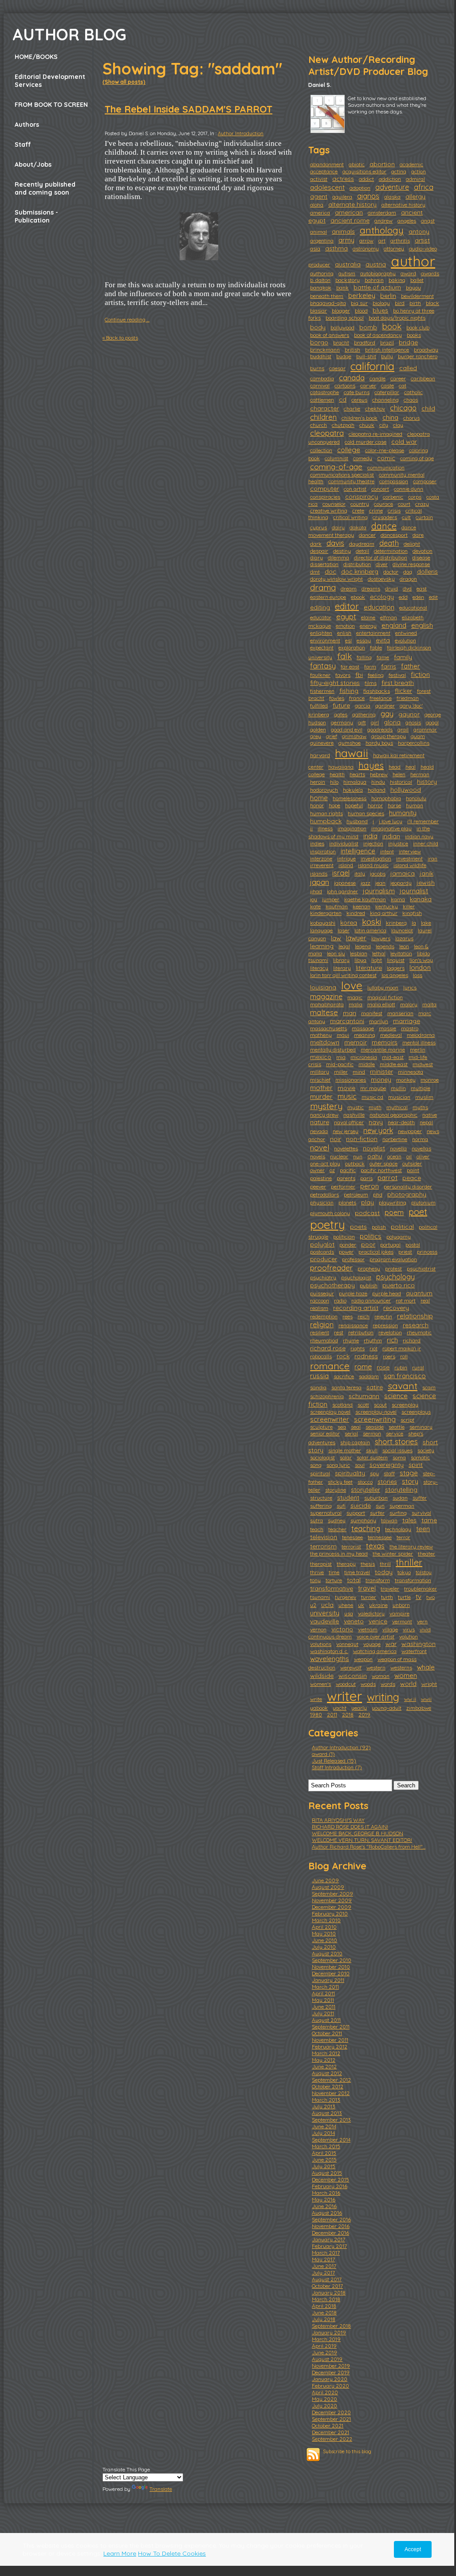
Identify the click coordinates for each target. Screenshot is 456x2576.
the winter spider (393, 1554)
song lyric (338, 1465)
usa (349, 1613)
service (395, 1433)
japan (320, 882)
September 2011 (331, 2027)
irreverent (322, 865)
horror (375, 805)
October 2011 (327, 2033)
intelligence (358, 851)
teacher (337, 1529)
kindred (356, 913)
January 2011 (328, 1980)
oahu (375, 1156)
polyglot (322, 1244)
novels (318, 1156)
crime (376, 510)
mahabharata (327, 1004)
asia (315, 248)
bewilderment (417, 296)
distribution (357, 564)
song (316, 1465)
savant (403, 1386)
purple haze (353, 1293)
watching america (375, 1651)
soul (360, 1465)
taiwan (389, 1520)
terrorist (351, 1546)
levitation (401, 953)
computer (324, 489)
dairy (338, 527)
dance (384, 526)
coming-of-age (336, 467)
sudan (400, 1498)
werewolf (351, 1667)
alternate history (352, 204)
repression (385, 1325)
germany (342, 722)
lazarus (404, 938)
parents (346, 1178)
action (419, 171)
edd (403, 597)
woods (368, 1684)
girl (375, 722)
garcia (363, 706)
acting (399, 171)
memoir (356, 1042)
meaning (365, 1035)
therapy (346, 1564)
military (320, 1072)
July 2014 (323, 2133)
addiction (390, 179)
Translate (161, 2489)
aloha (317, 205)
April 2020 (325, 2392)
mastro (410, 1028)
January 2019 (329, 2332)
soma (399, 1457)
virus (409, 1629)
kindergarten (326, 913)
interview (410, 851)
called (408, 368)
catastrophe (324, 392)
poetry (328, 1225)
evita (383, 640)
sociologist (322, 1457)
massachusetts (328, 1028)
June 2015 (324, 2160)
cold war (404, 442)
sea (342, 1427)
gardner (385, 706)
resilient (320, 1332)
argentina (322, 240)
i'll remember (423, 821)
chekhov (375, 408)
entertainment (373, 633)
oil (409, 1156)
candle (377, 378)
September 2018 (331, 2326)
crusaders (385, 517)
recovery (396, 1308)
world (408, 1684)
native (430, 1115)
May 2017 (323, 2259)
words (388, 1684)
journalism (379, 891)
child (428, 408)
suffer (420, 1498)
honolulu (416, 798)
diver (382, 564)
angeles (407, 221)
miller (341, 1072)
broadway (426, 350)
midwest (423, 1064)
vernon (318, 1629)
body (318, 327)
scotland (342, 1405)
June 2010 (324, 1940)
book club (418, 327)
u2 (313, 1605)
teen (423, 1529)
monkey (406, 1080)
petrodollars (324, 1194)
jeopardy (401, 883)
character (324, 408)
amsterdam (382, 213)
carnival (320, 385)
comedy (363, 458)
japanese (345, 883)
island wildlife (410, 865)
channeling (385, 400)
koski (371, 922)
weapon (363, 1659)
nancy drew (324, 1115)
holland (377, 790)
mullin (398, 1088)
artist (422, 240)
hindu (378, 782)
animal (318, 232)
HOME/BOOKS (36, 57)
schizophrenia (327, 1396)
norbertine (395, 1139)
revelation (390, 1332)
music (347, 1096)
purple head (387, 1293)
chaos (411, 400)
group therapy (389, 736)
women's (320, 1684)
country (360, 504)
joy (314, 899)
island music (373, 865)
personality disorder (408, 1186)
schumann (364, 1396)
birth (415, 303)
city (384, 425)
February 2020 (330, 2386)
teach (317, 1529)
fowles (337, 698)
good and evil (347, 729)
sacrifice (344, 1376)
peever (318, 1186)
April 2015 (324, 2153)
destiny (342, 551)
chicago (403, 408)
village (390, 1629)
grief (332, 736)
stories (387, 1481)
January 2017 (328, 2239)
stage (409, 1473)
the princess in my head (339, 1554)
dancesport (394, 535)
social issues (397, 1450)
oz (332, 1170)
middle (367, 1064)
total (354, 1580)
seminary (421, 1427)
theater (427, 1554)
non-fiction (362, 1139)
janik (427, 873)
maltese (324, 1012)
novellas (421, 1148)
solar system (372, 1457)
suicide (361, 1505)
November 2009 (332, 1900)
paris (366, 1178)
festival (397, 675)
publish (369, 1285)
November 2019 (331, 2366)
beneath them (327, 296)
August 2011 (326, 2020)
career (398, 378)
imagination (352, 828)
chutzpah (343, 425)
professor (353, 1259)
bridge (408, 342)
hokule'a (353, 790)
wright (429, 1684)
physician (322, 1202)
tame (429, 1520)
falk (344, 656)
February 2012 (330, 2046)
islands (319, 874)
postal (413, 1245)
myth (375, 1107)
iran (432, 858)
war (391, 1644)
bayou (413, 287)
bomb (368, 327)
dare (418, 535)
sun (380, 1506)
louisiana (323, 987)
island (346, 865)
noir (336, 1139)
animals (343, 231)
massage (363, 1028)
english (422, 625)
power (346, 1252)
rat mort (406, 1300)
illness (325, 828)
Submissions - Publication (36, 216)
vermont (402, 1621)
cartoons (345, 385)
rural (418, 1367)
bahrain (374, 280)
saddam (369, 1376)
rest (339, 1332)
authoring (322, 273)
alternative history (403, 205)
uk (361, 1605)
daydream (362, 544)
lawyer (356, 938)
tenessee (352, 1537)
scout (380, 1405)
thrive (317, 1572)
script (407, 1420)
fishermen (322, 691)
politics (371, 1236)
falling (364, 657)
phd (378, 1194)
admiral (415, 179)
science (396, 1396)
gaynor (409, 714)
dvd (407, 588)
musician (399, 1097)
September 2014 (331, 2140)
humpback (326, 821)
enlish (344, 633)
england (394, 625)
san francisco (405, 1376)
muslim (424, 1097)
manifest (372, 1013)
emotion (345, 626)
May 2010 (324, 1933)
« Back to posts (120, 338)
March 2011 (325, 1987)
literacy (319, 968)
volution (409, 1636)
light (377, 960)
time (334, 1572)
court (404, 504)
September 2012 (331, 2080)
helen (399, 774)
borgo (319, 342)
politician (344, 1237)
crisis (394, 510)
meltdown (325, 1042)
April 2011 (323, 1993)
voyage (372, 1644)
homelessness (350, 798)
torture (334, 1580)
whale (426, 1667)
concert (380, 489)
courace (383, 504)
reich (364, 1316)
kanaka (421, 899)
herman (420, 774)
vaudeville (324, 1621)
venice (378, 1621)
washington (419, 1644)
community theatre (351, 481)
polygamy (399, 1237)
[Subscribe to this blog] (313, 2455)
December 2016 (330, 2233)
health (337, 774)
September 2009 (332, 1894)
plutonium (423, 1202)
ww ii (410, 1699)
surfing (398, 1513)
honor (317, 805)
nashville (354, 1115)
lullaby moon (383, 987)
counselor (334, 504)
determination (391, 551)
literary (342, 968)
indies (317, 843)
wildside (322, 1676)
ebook (358, 597)
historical (401, 782)
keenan (362, 906)
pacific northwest (381, 1170)
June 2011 (324, 2007)
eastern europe (328, 597)
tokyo (404, 1572)
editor (347, 606)
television (324, 1537)
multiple (421, 1088)
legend (363, 946)
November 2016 (331, 2226)
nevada (319, 1131)
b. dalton (320, 280)
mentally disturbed (333, 1050)
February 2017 (329, 2246)
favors (343, 675)
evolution (405, 640)
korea (349, 923)
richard (412, 1340)
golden (318, 729)
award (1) (323, 1754)
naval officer (349, 1122)
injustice (398, 843)
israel (341, 873)
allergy (415, 196)
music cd (372, 1097)
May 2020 (324, 2399)
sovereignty (387, 1465)
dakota (358, 527)
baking (397, 280)
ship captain (355, 1442)
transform (378, 1580)
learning (322, 946)
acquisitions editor (364, 171)
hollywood (406, 790)
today (384, 1572)
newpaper (410, 1131)
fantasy (323, 666)
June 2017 (324, 2266)
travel (367, 1588)
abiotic (357, 164)
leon (404, 946)
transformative (332, 1588)
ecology (382, 597)
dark (316, 544)
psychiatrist (421, 1268)
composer (425, 481)
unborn (401, 1605)
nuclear (339, 1156)
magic (355, 997)
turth (387, 1597)
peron (370, 1186)
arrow (366, 240)
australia (348, 264)
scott (363, 1405)
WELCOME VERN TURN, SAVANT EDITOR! (362, 1840)
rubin (401, 1367)
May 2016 (324, 2199)
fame (383, 657)
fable (376, 647)
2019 (364, 1714)
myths (420, 1107)
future (341, 705)
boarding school (345, 318)
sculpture (321, 1427)
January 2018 (329, 2293)
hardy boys (379, 743)
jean (380, 883)
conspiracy (362, 496)
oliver (423, 1156)
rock (343, 1356)
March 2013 (326, 2100)
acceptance (324, 171)
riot (373, 1348)
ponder (348, 1245)
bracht (341, 342)
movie (346, 1088)
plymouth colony (330, 1213)
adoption (360, 188)
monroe (430, 1080)
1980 (316, 1714)
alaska (392, 197)
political (402, 1227)
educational (413, 608)
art (382, 240)
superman (402, 1506)
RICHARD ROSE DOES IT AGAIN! (350, 1827)
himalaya (355, 782)
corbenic (393, 497)
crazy (422, 504)
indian (391, 836)
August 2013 (327, 2113)
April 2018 (324, 2306)
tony (315, 1580)
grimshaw (354, 736)
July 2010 (324, 1947)
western (376, 1667)
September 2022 (332, 2439)
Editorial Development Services (50, 81)
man (350, 1013)
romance (330, 1366)
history (427, 782)
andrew (383, 221)
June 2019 (324, 2352)
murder (321, 1096)
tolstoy (424, 1572)
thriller (409, 1562)
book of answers (330, 335)
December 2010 (331, 1973)
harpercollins (414, 743)
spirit (416, 1465)
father (411, 666)
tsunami (320, 1597)
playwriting (393, 1202)
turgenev (346, 1597)
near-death (401, 1122)
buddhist (321, 356)
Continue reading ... (127, 319)
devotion (423, 551)
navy (376, 1122)
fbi (359, 675)
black (432, 303)
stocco (365, 1482)
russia (319, 1376)
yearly (359, 1708)
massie (387, 1028)
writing (383, 1697)
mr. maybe (373, 1088)
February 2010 (330, 1913)
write (316, 1699)
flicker (403, 691)
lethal (379, 953)
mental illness (419, 1042)
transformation (413, 1580)
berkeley (362, 295)
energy (368, 626)
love (352, 985)
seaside (375, 1427)
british (352, 350)
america (320, 213)
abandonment (327, 164)
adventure (392, 187)
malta (429, 1004)
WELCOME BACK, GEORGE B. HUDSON (358, 1833)
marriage (407, 1021)
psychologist (356, 1277)
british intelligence (387, 350)
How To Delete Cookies (172, 2553)
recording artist (356, 1308)
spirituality (350, 1473)
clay (398, 425)
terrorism (323, 1546)
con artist (355, 489)
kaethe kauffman (365, 899)
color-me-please (385, 450)
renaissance (353, 1325)
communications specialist (342, 475)
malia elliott (381, 1004)
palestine (321, 1178)
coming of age (417, 458)
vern (422, 1621)
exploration (352, 647)
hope (334, 805)
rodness (366, 1356)
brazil (387, 342)
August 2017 (327, 2279)
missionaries (351, 1080)
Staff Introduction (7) (337, 1767)
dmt (315, 572)
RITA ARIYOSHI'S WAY (338, 1820)
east (422, 588)
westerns (401, 1667)
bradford (365, 342)
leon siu (336, 953)
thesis (368, 1564)
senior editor (325, 1433)
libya (360, 960)
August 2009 (328, 1887)
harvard (320, 755)
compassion (394, 481)
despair (319, 551)
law (336, 938)
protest (393, 1268)
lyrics (410, 987)
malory (409, 1004)
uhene (346, 1605)
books (414, 335)
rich (392, 1340)
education (379, 607)
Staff (23, 145)
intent (387, 851)
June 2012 (324, 2066)
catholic (413, 392)
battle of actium (377, 287)
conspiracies (325, 497)
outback (355, 1163)
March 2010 (326, 1920)
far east (350, 666)
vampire (399, 1613)
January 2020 (330, 2379)
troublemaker (421, 1589)
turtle (404, 1597)
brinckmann (325, 350)
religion (322, 1325)
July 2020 (324, 2406)
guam (418, 736)
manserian (400, 1013)
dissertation (324, 564)
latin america (370, 930)
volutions (321, 1644)
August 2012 (327, 2073)
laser (344, 930)
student (348, 1497)
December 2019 (331, 2372)
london (420, 967)
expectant (322, 647)
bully (387, 356)
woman (381, 1676)
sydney (337, 1520)
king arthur (384, 913)
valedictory (371, 1613)
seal (356, 1427)
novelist (374, 1148)
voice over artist (375, 1636)
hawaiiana (341, 767)
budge (344, 356)
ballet (417, 280)
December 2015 (330, 2179)
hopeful (354, 805)
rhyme (351, 1340)
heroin (318, 782)
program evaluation (393, 1259)
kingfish (412, 913)
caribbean (423, 378)
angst (428, 221)
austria (376, 264)
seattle (397, 1427)
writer (344, 1696)
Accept (413, 2549)
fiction (420, 674)
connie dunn (409, 489)
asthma (336, 248)
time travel (357, 1572)
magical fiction (385, 997)
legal (344, 946)
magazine (326, 997)
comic (386, 458)
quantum (419, 1293)
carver (368, 385)
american (349, 212)
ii (311, 828)
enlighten (321, 633)
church (318, 425)
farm (370, 666)
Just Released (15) (334, 1761)
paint (413, 1170)
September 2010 (332, 1960)
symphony (363, 1520)
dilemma (338, 557)
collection (321, 450)
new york (378, 1130)
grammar (425, 729)
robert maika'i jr (402, 1348)
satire (375, 1387)
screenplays (416, 1412)
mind (359, 1072)
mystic (356, 1107)
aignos (368, 196)
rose (383, 1367)
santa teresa (346, 1387)
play (368, 1202)
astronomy (366, 248)
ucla (327, 1605)
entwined (406, 633)
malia (356, 1004)
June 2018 (324, 2312)
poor (368, 1244)
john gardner (342, 891)
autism (347, 273)
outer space (383, 1163)
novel (320, 1147)
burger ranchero (418, 356)
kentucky (387, 906)
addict (366, 179)
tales (409, 1520)
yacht (340, 1708)
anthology (382, 230)
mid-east (393, 1057)
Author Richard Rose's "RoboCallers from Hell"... (369, 1847)
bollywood (342, 327)
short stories (396, 1441)
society (426, 1450)
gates (341, 714)
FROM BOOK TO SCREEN (51, 105)
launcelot (402, 930)
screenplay (405, 1405)
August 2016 (327, 2213)
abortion (382, 164)
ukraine (378, 1605)
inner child (426, 843)
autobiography (378, 273)
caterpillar (387, 392)
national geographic (393, 1115)
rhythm (373, 1340)
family (403, 657)
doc (330, 571)
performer (343, 1186)
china (390, 417)
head (395, 767)
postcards (322, 1252)
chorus (411, 418)
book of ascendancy (378, 335)
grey (316, 736)
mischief (320, 1080)
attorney (394, 248)
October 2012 (328, 2086)
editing (320, 607)
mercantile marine (383, 1050)
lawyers (381, 938)
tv (419, 1597)
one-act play (325, 1163)
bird (400, 303)
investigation (376, 858)
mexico (321, 1057)
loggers (396, 968)
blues (380, 310)
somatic (420, 1457)
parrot (387, 1178)
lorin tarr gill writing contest (343, 975)
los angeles (395, 975)
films (371, 683)
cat (403, 385)
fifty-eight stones (335, 683)
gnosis (413, 722)
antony (419, 231)
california (372, 366)
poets (358, 1227)
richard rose (328, 1348)
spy (374, 1473)
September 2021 (331, 2419)
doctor (391, 572)
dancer (367, 535)
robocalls (321, 1356)
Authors (27, 125)
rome (363, 1367)
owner (317, 1170)
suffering (321, 1506)
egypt (346, 616)
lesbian (359, 953)
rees (348, 1316)
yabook (319, 1708)
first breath (398, 683)
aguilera (342, 197)
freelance (381, 698)
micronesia (364, 1057)
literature (369, 968)
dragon (408, 579)
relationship (415, 1316)
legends (385, 946)
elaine (368, 617)
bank (342, 287)
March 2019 (326, 2339)
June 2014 (324, 2126)
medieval (391, 1035)
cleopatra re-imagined (375, 434)
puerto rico (399, 1285)
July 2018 (324, 2319)
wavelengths (330, 1659)
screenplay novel (330, 1412)
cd (343, 399)
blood (361, 311)
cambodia (322, 378)
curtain (424, 517)
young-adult (387, 1708)
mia (341, 1057)
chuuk (367, 425)
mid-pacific (340, 1064)
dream (349, 588)
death (389, 543)
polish (379, 1227)
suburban (376, 1498)
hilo (334, 782)
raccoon (320, 1300)
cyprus (318, 527)
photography (407, 1194)
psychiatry (323, 1277)
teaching (366, 1528)
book (392, 326)
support (356, 1513)
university (325, 1613)
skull (372, 1450)
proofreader (331, 1268)
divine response (411, 564)
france (357, 698)
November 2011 (330, 2040)
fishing (349, 691)
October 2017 (327, 2286)
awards (430, 273)
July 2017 (323, 2273)
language (321, 930)
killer (409, 906)
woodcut (346, 1684)
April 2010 (324, 1927)
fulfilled (319, 706)
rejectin (383, 1316)
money (381, 1079)
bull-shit (366, 356)
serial (351, 1433)
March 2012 (326, 2053)
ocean (394, 1156)
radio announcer (371, 1300)
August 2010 (327, 1953)
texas (375, 1546)
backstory (348, 280)
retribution (361, 1332)
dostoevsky (381, 579)
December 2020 (331, 2412)
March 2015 (326, 2146)
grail (403, 729)
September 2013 (331, 2120)
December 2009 (332, 1907)
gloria (392, 722)
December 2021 (330, 2432)
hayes (371, 765)
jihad (316, 891)
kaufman (337, 906)
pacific (348, 1170)
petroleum (356, 1194)
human (415, 805)
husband (357, 821)
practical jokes (376, 1252)
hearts (357, 774)
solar (346, 1457)
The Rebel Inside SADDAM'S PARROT (189, 109)
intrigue (346, 858)
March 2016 (326, 2193)
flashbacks (377, 691)
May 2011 (323, 2000)
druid (391, 588)
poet (418, 1212)
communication (386, 467)
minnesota (411, 1072)
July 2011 (323, 2013)
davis (335, 543)
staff (389, 1473)
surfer (377, 1513)
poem (394, 1212)
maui (343, 1035)
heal (411, 767)
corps (415, 497)
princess (427, 1252)
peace (412, 1178)
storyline (336, 1490)
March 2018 (326, 2299)
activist (319, 179)
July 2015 (324, 2166)
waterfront (414, 1651)
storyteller (366, 1489)
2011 (332, 1714)
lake (426, 923)
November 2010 (331, 1967)
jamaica (403, 873)
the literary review (411, 1546)
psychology (395, 1277)
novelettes (346, 1148)
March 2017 (326, 2253)
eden (418, 597)
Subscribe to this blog (347, 2451)
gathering (364, 714)
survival (421, 1513)
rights (358, 1348)
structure (321, 1498)
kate (315, 906)
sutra (316, 1520)
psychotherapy (332, 1285)
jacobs (378, 874)
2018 (348, 1714)
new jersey (346, 1131)
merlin (418, 1050)
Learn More (120, 2553)
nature (320, 1122)
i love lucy (391, 821)
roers (389, 1356)
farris (389, 666)
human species (366, 813)
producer (324, 1259)
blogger (341, 311)
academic (411, 164)
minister (381, 1071)
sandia (318, 1387)
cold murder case (366, 442)
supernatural (326, 1513)
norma (420, 1139)
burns (317, 368)
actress (343, 179)
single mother (345, 1450)
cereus (359, 400)
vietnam (368, 1629)
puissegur (322, 1293)
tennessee (380, 1537)
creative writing (329, 510)
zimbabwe (419, 1708)
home (319, 798)
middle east (394, 1064)
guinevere (322, 743)
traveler (390, 1589)
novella (398, 1148)
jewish (426, 883)
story (410, 1481)
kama (398, 899)
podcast (367, 1213)
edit (433, 597)
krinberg (396, 923)
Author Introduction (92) (341, 1747)
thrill (385, 1564)
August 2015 (327, 2173)
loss (418, 975)
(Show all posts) (124, 82)
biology (381, 303)
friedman (408, 698)
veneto (354, 1621)
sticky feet (340, 1482)
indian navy (419, 836)
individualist (344, 843)
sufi (341, 1506)
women (406, 1675)
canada (352, 377)
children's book (360, 418)
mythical (397, 1107)
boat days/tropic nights (397, 318)
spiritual (320, 1473)
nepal (426, 1122)
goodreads (380, 729)
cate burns (357, 392)
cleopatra (327, 433)
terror (403, 1537)
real (425, 1300)
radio (340, 1300)
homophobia (386, 798)
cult (406, 517)
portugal (390, 1245)
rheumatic (419, 1332)
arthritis (400, 240)
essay (364, 640)
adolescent (327, 187)
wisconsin (353, 1676)
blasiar (318, 311)
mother (321, 1088)
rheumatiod (324, 1340)
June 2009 (325, 1880)
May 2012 (324, 2060)
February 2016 (330, 2186)
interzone (321, 858)
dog (408, 572)
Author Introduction (241, 133)
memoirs (385, 1042)
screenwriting (375, 1419)
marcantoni (347, 1021)
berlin (388, 296)
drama (323, 587)
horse (394, 805)
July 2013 (324, 2106)
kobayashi (323, 923)
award (408, 273)
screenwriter (330, 1419)
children (323, 417)
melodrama (421, 1035)
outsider (412, 1163)
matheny (321, 1035)
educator (321, 617)
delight (412, 544)
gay (387, 714)
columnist (336, 458)
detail (362, 551)
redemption (324, 1316)
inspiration (323, 851)
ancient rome (350, 220)
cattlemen (322, 400)
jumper (331, 899)
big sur (359, 303)
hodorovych (324, 790)
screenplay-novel (376, 1412)
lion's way (421, 960)
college (349, 450)
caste (387, 385)
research (416, 1325)
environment (325, 640)
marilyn (379, 1021)
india (370, 836)
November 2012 (331, 2093)
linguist (396, 960)
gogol (432, 722)
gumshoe (350, 743)
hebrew (379, 774)
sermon (372, 1433)
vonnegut (347, 1644)
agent (319, 196)
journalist (414, 891)
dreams (371, 588)
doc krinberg (360, 571)
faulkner (320, 675)
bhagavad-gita (328, 303)
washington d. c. (329, 1651)
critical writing (350, 517)
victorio (342, 1629)
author (413, 261)
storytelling (401, 1489)
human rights (326, 813)
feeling (376, 675)
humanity (403, 813)
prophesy (369, 1268)
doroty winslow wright (336, 579)
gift (362, 722)
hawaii (352, 753)
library (341, 960)
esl (348, 640)
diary (316, 557)
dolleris (427, 571)
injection (373, 843)
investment (409, 858)
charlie (352, 408)
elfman (389, 617)
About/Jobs (33, 164)
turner (369, 1597)
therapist (321, 1564)
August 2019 (327, 2359)
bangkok (321, 287)
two (430, 1597)
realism (319, 1308)
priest (405, 1252)
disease (421, 557)
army (346, 240)
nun (358, 1156)
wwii (426, 1699)
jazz (366, 883)
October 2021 (328, 2426)
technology (398, 1529)
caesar (337, 368)
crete (358, 510)
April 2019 (324, 2346)
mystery (326, 1106)
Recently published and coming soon (45, 188)
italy (360, 874)
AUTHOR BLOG (69, 34)
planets (347, 1202)
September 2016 (331, 2219)
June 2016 (324, 2206)
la (414, 923)
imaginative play (391, 828)
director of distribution (381, 557)
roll (404, 1356)
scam (429, 1387)
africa (424, 187)
